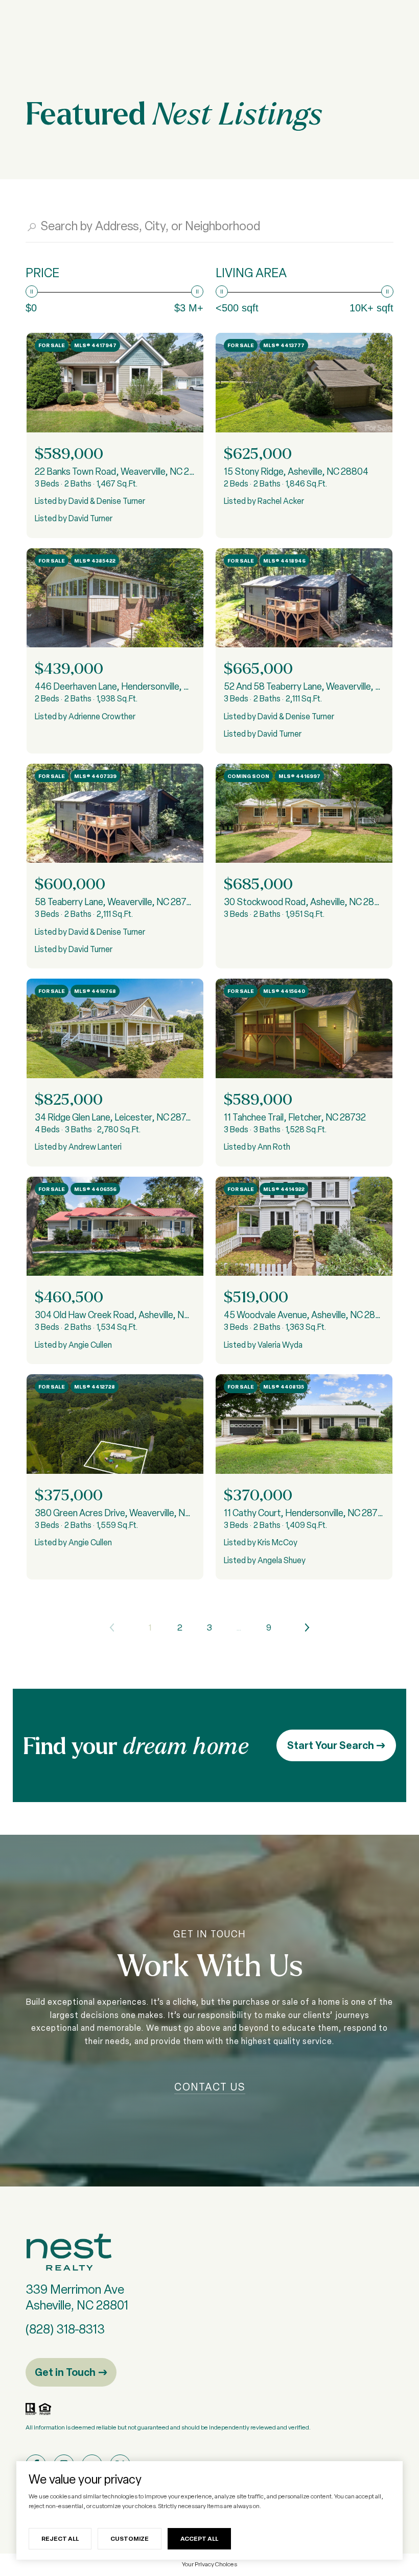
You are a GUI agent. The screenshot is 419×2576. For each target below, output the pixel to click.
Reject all (60, 2538)
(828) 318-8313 (65, 2329)
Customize (130, 2538)
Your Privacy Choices (209, 2564)
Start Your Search (332, 1745)
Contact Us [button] (210, 2087)
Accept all (199, 2538)
